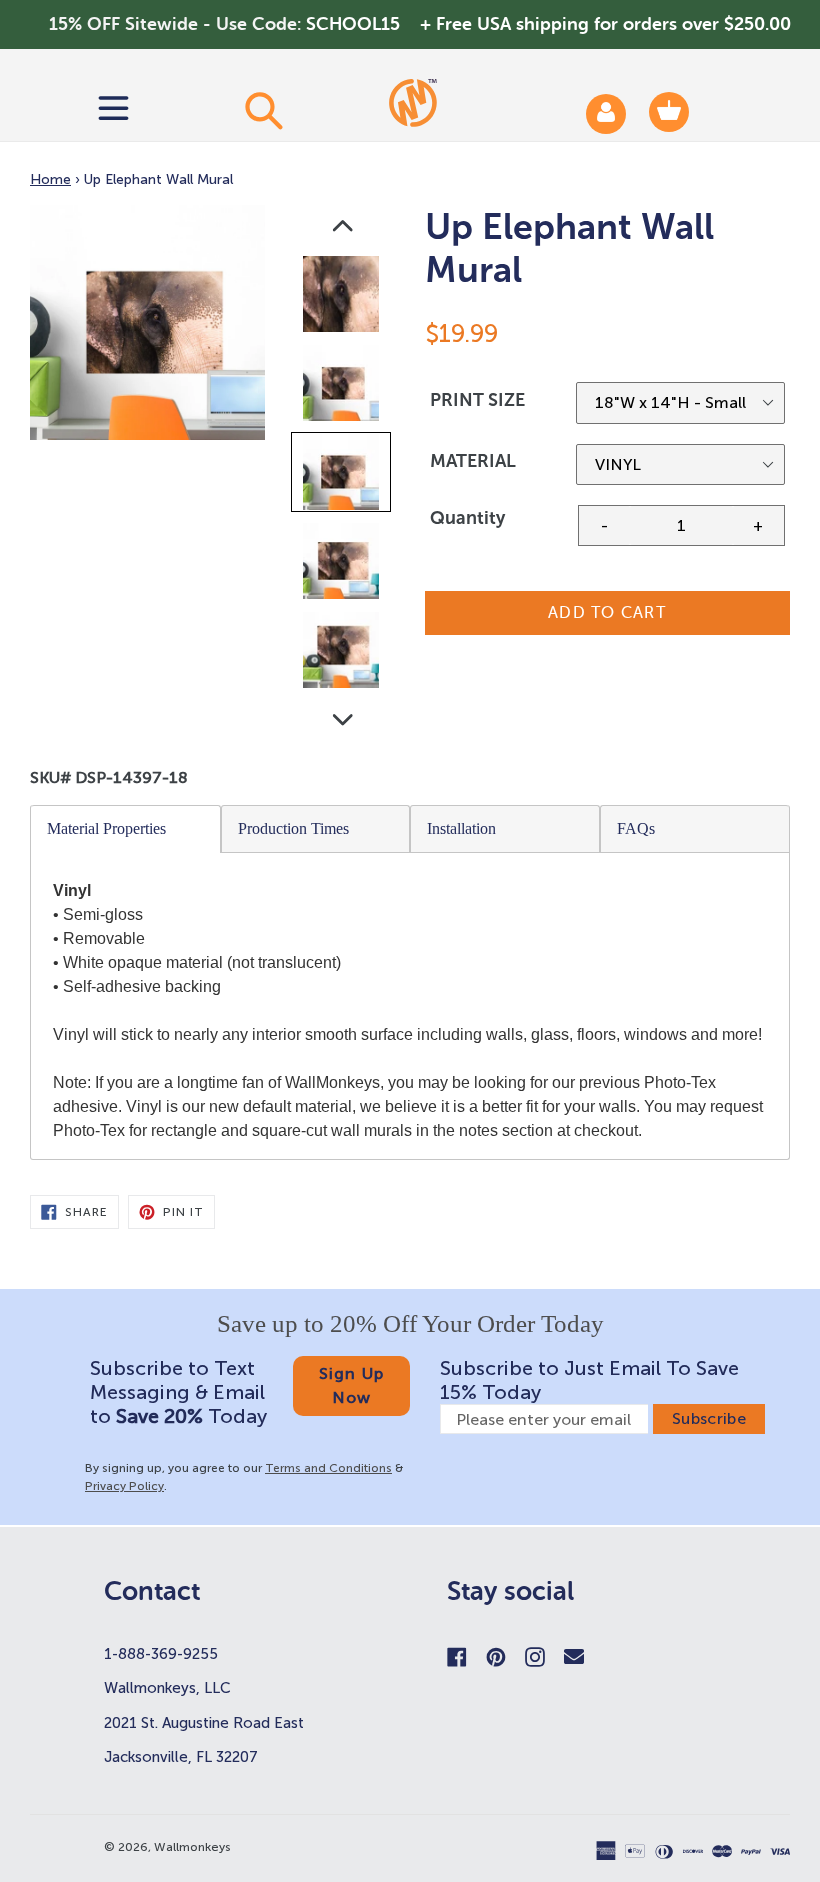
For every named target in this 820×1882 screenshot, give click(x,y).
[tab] (126, 829)
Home (50, 179)
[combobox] (262, 110)
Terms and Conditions (328, 1468)
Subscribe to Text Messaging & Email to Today (178, 1392)
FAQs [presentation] (636, 828)
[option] (342, 298)
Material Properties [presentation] (106, 828)
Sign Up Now (352, 1385)
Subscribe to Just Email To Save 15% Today (589, 1380)
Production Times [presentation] (293, 828)
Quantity (467, 518)
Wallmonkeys (192, 1847)
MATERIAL (473, 461)
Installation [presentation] (461, 828)
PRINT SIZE (477, 400)
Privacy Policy (124, 1486)
